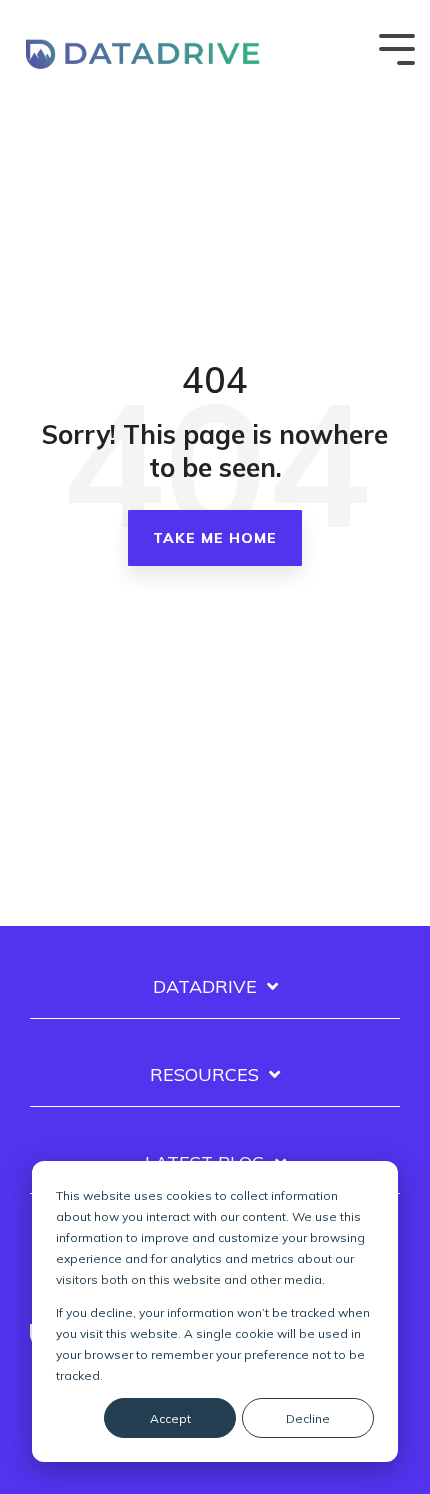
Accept (170, 1418)
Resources (204, 1075)
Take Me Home (215, 538)
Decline (308, 1418)
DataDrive (205, 987)
